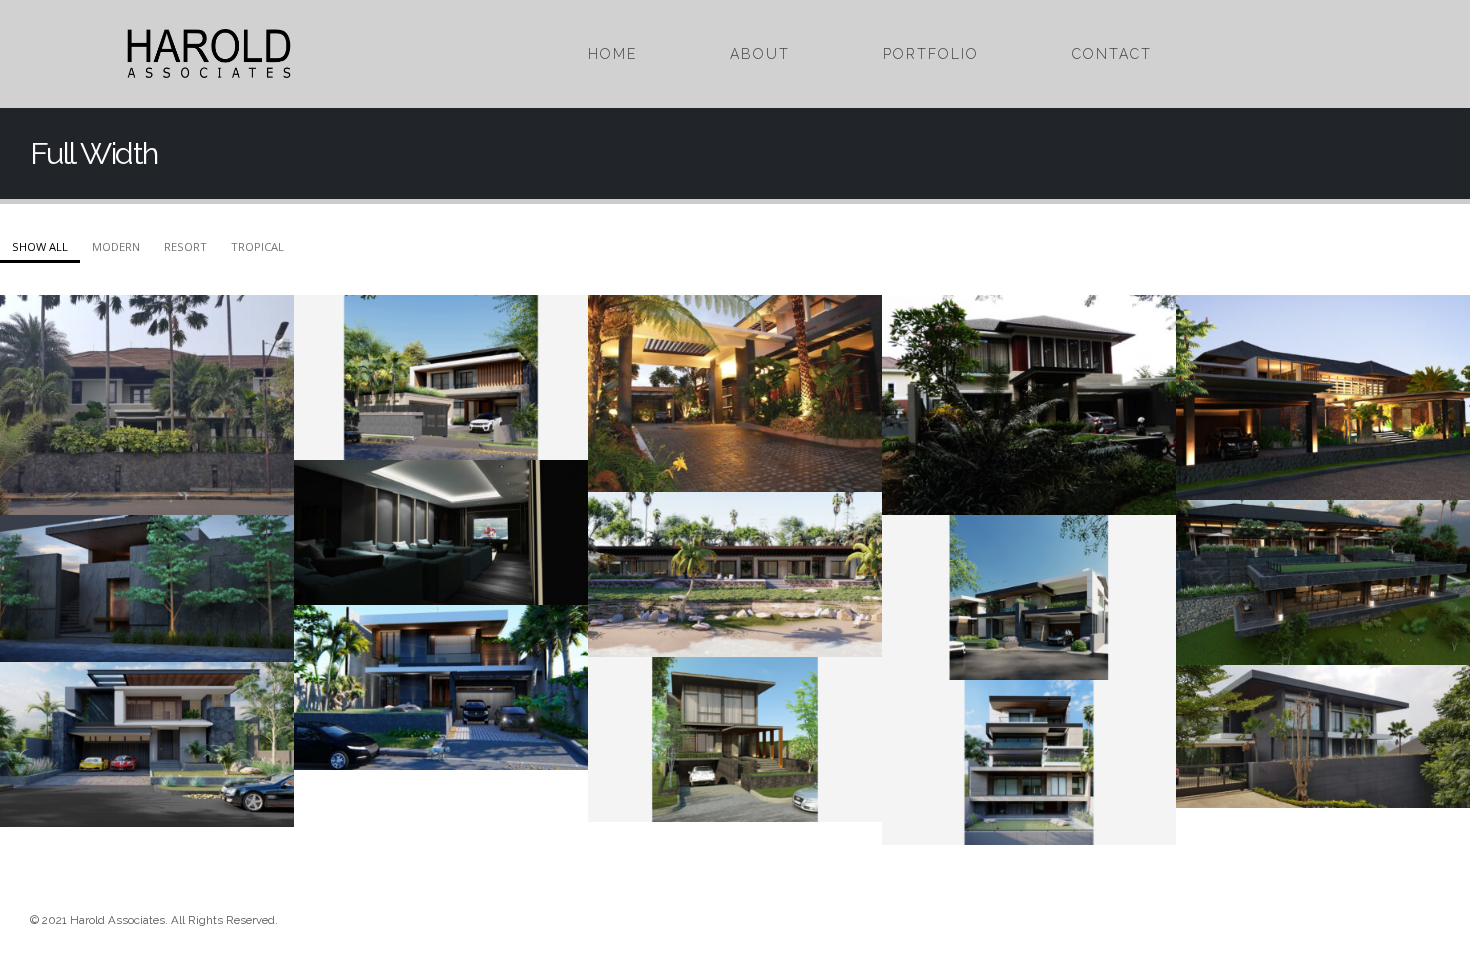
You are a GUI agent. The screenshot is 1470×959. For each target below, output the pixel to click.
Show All (40, 246)
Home (612, 54)
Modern (116, 246)
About (760, 54)
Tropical (257, 246)
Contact (1112, 54)
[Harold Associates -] (209, 53)
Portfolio (931, 54)
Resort (185, 246)
